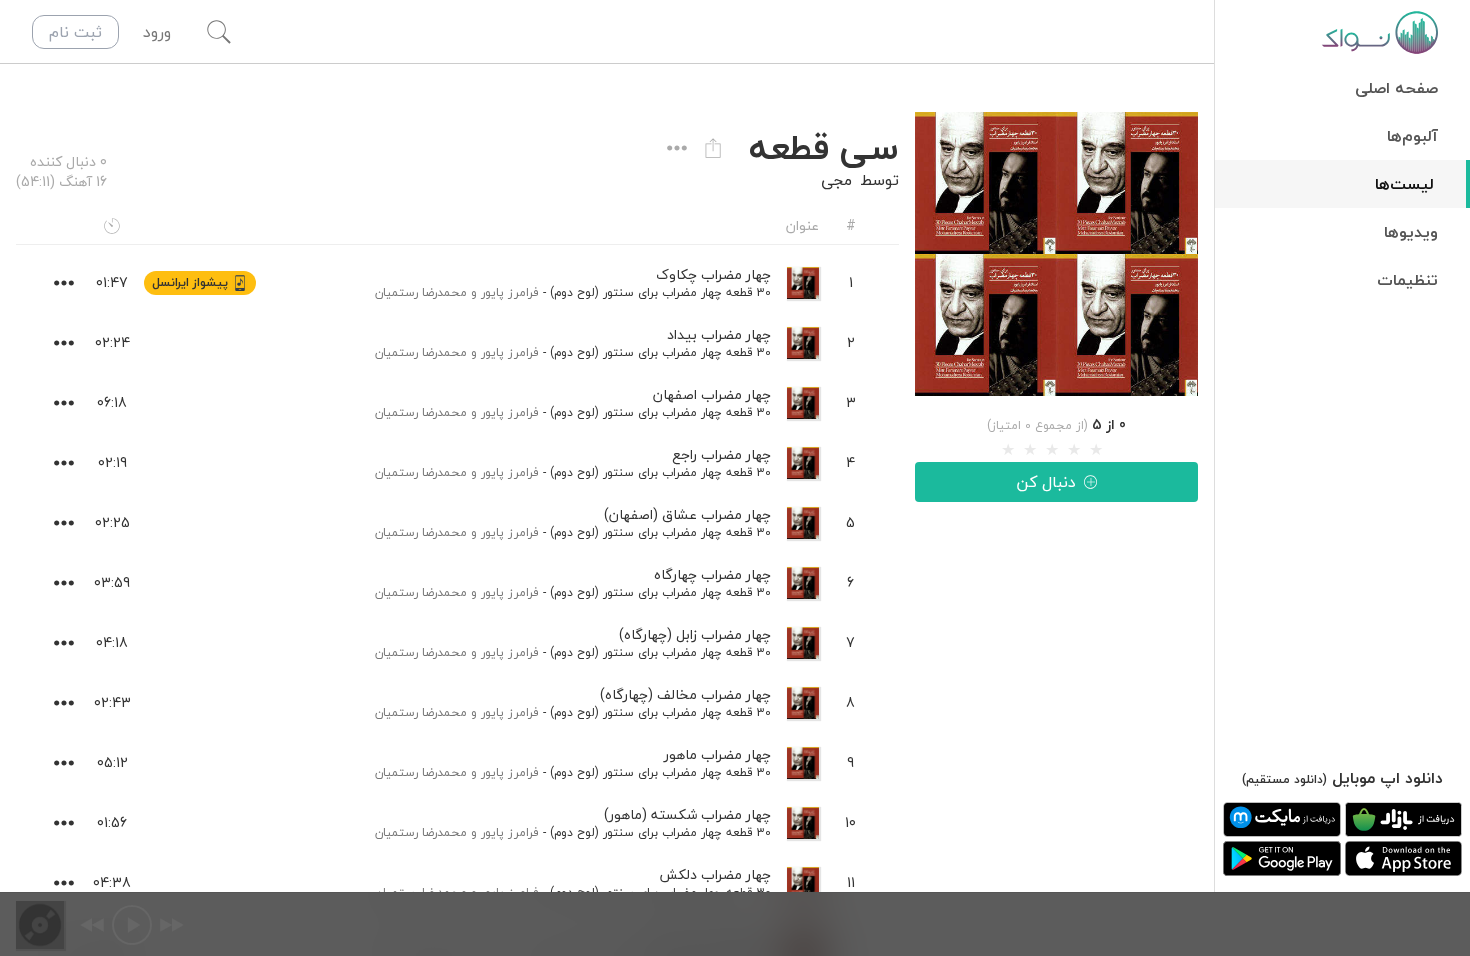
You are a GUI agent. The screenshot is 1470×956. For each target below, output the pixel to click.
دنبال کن (1046, 482)
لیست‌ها (1404, 184)
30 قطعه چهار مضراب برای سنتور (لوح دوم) (660, 292)
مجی (836, 180)
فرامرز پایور (510, 292)
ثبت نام (75, 32)
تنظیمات (1407, 280)
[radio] (1008, 450)
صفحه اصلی (1396, 88)
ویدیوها (1411, 232)
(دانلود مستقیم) (1284, 779)
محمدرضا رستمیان (421, 292)
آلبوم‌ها (1412, 136)
